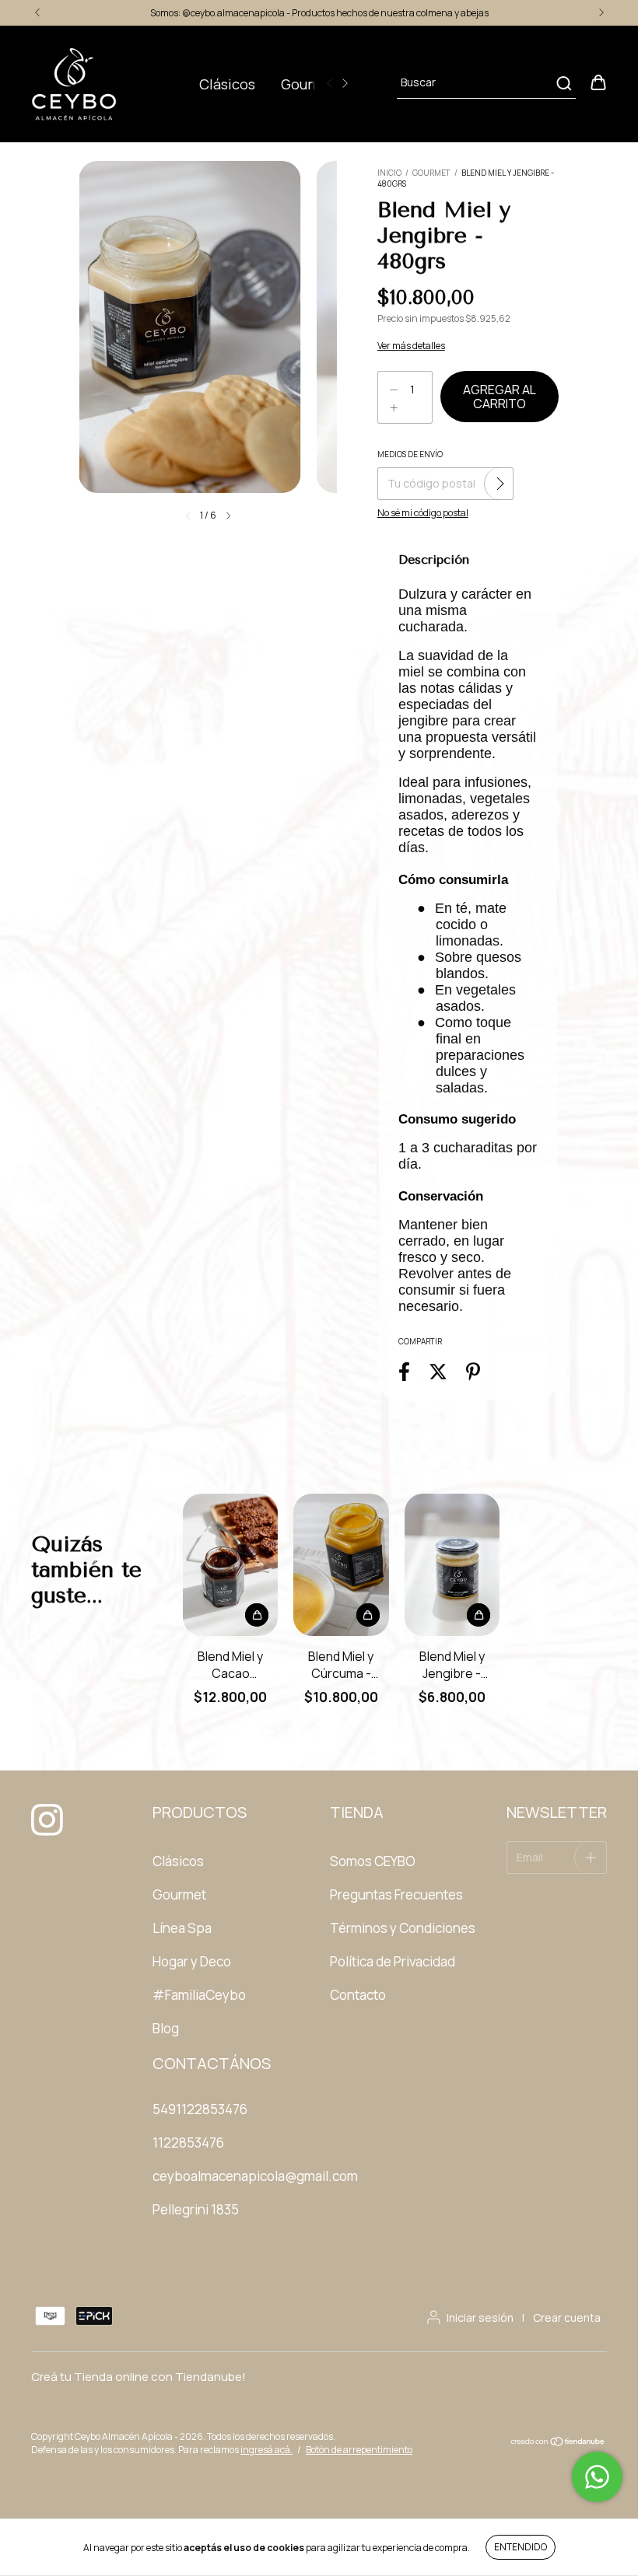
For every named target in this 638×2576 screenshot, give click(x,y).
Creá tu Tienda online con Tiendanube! (138, 2377)
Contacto (358, 1995)
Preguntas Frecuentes (396, 1894)
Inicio (389, 173)
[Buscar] (563, 83)
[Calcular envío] (500, 484)
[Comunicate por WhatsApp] (597, 2477)
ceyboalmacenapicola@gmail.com (255, 2176)
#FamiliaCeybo (199, 1995)
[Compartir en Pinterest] (473, 1371)
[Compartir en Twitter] (438, 1371)
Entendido (521, 2547)
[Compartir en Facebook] (404, 1371)
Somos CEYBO (373, 1861)
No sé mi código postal (423, 513)
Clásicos (227, 84)
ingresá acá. (266, 2450)
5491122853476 (200, 2109)
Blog (166, 2028)
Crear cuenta (567, 2317)
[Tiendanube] (558, 2443)
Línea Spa (182, 1928)
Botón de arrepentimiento (359, 2450)
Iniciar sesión (480, 2317)
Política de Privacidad (393, 1961)
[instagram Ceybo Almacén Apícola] (43, 1813)
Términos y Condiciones (403, 1928)
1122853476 (188, 2143)
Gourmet (310, 84)
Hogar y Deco (192, 1961)
